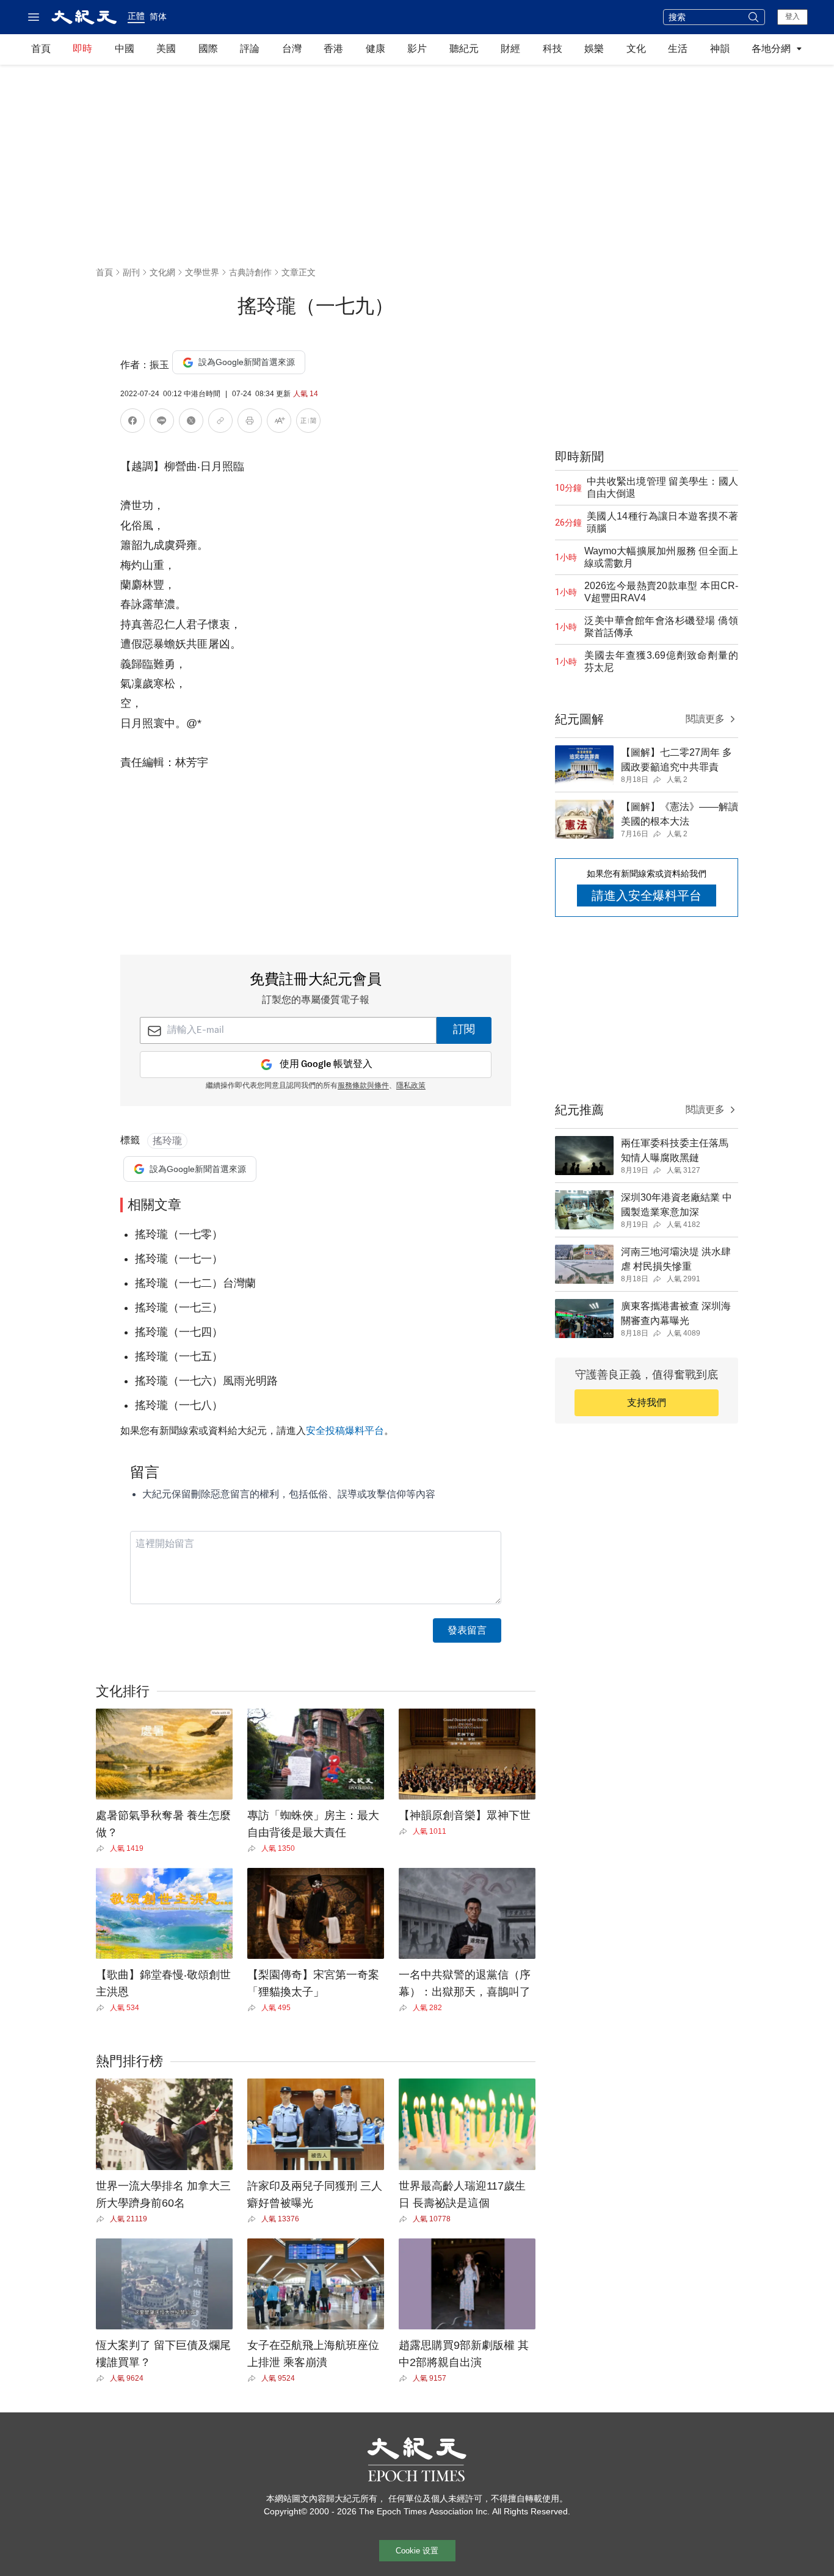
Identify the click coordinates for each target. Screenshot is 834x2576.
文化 (636, 49)
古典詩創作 (250, 272)
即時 (82, 49)
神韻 (720, 49)
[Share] (103, 1848)
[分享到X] (191, 423)
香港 (333, 49)
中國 (125, 49)
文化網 (162, 272)
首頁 (41, 49)
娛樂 (594, 49)
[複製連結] (220, 421)
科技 (553, 49)
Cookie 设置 (417, 2551)
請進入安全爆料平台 (647, 895)
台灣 (292, 49)
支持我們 (647, 1402)
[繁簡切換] (308, 423)
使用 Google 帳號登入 (326, 1064)
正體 (136, 16)
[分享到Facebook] (132, 423)
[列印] (250, 423)
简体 (158, 16)
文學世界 (202, 272)
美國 (166, 49)
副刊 (131, 272)
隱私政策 (411, 1086)
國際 (208, 49)
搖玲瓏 (167, 1141)
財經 (510, 49)
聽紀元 (464, 49)
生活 (678, 49)
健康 (375, 49)
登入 (792, 16)
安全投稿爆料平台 (345, 1431)
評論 (250, 49)
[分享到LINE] (162, 423)
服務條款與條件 (363, 1086)
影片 (417, 49)
